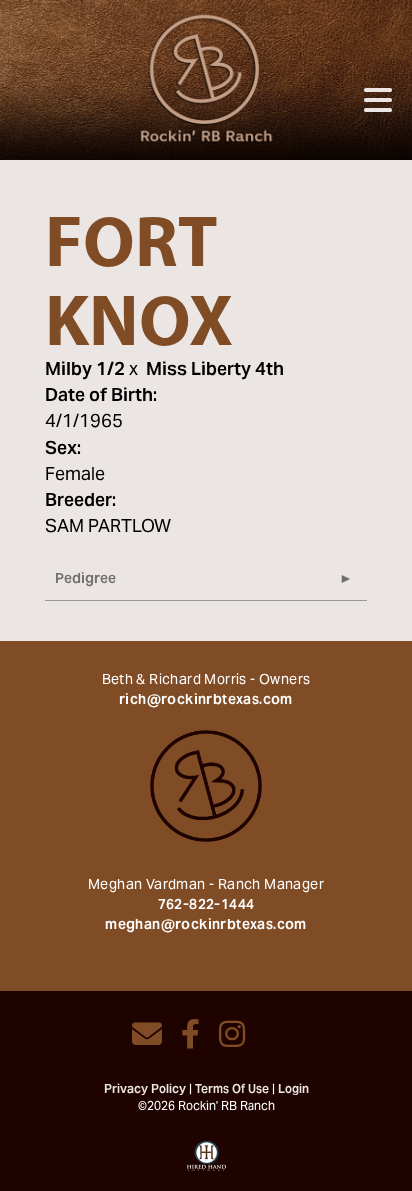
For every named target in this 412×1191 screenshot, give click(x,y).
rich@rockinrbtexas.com (206, 701)
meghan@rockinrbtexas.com (206, 926)
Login (293, 1090)
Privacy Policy (145, 1090)
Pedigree (85, 580)
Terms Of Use (232, 1090)
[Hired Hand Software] (206, 1163)
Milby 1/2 (85, 370)
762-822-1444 (206, 906)
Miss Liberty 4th (215, 370)
